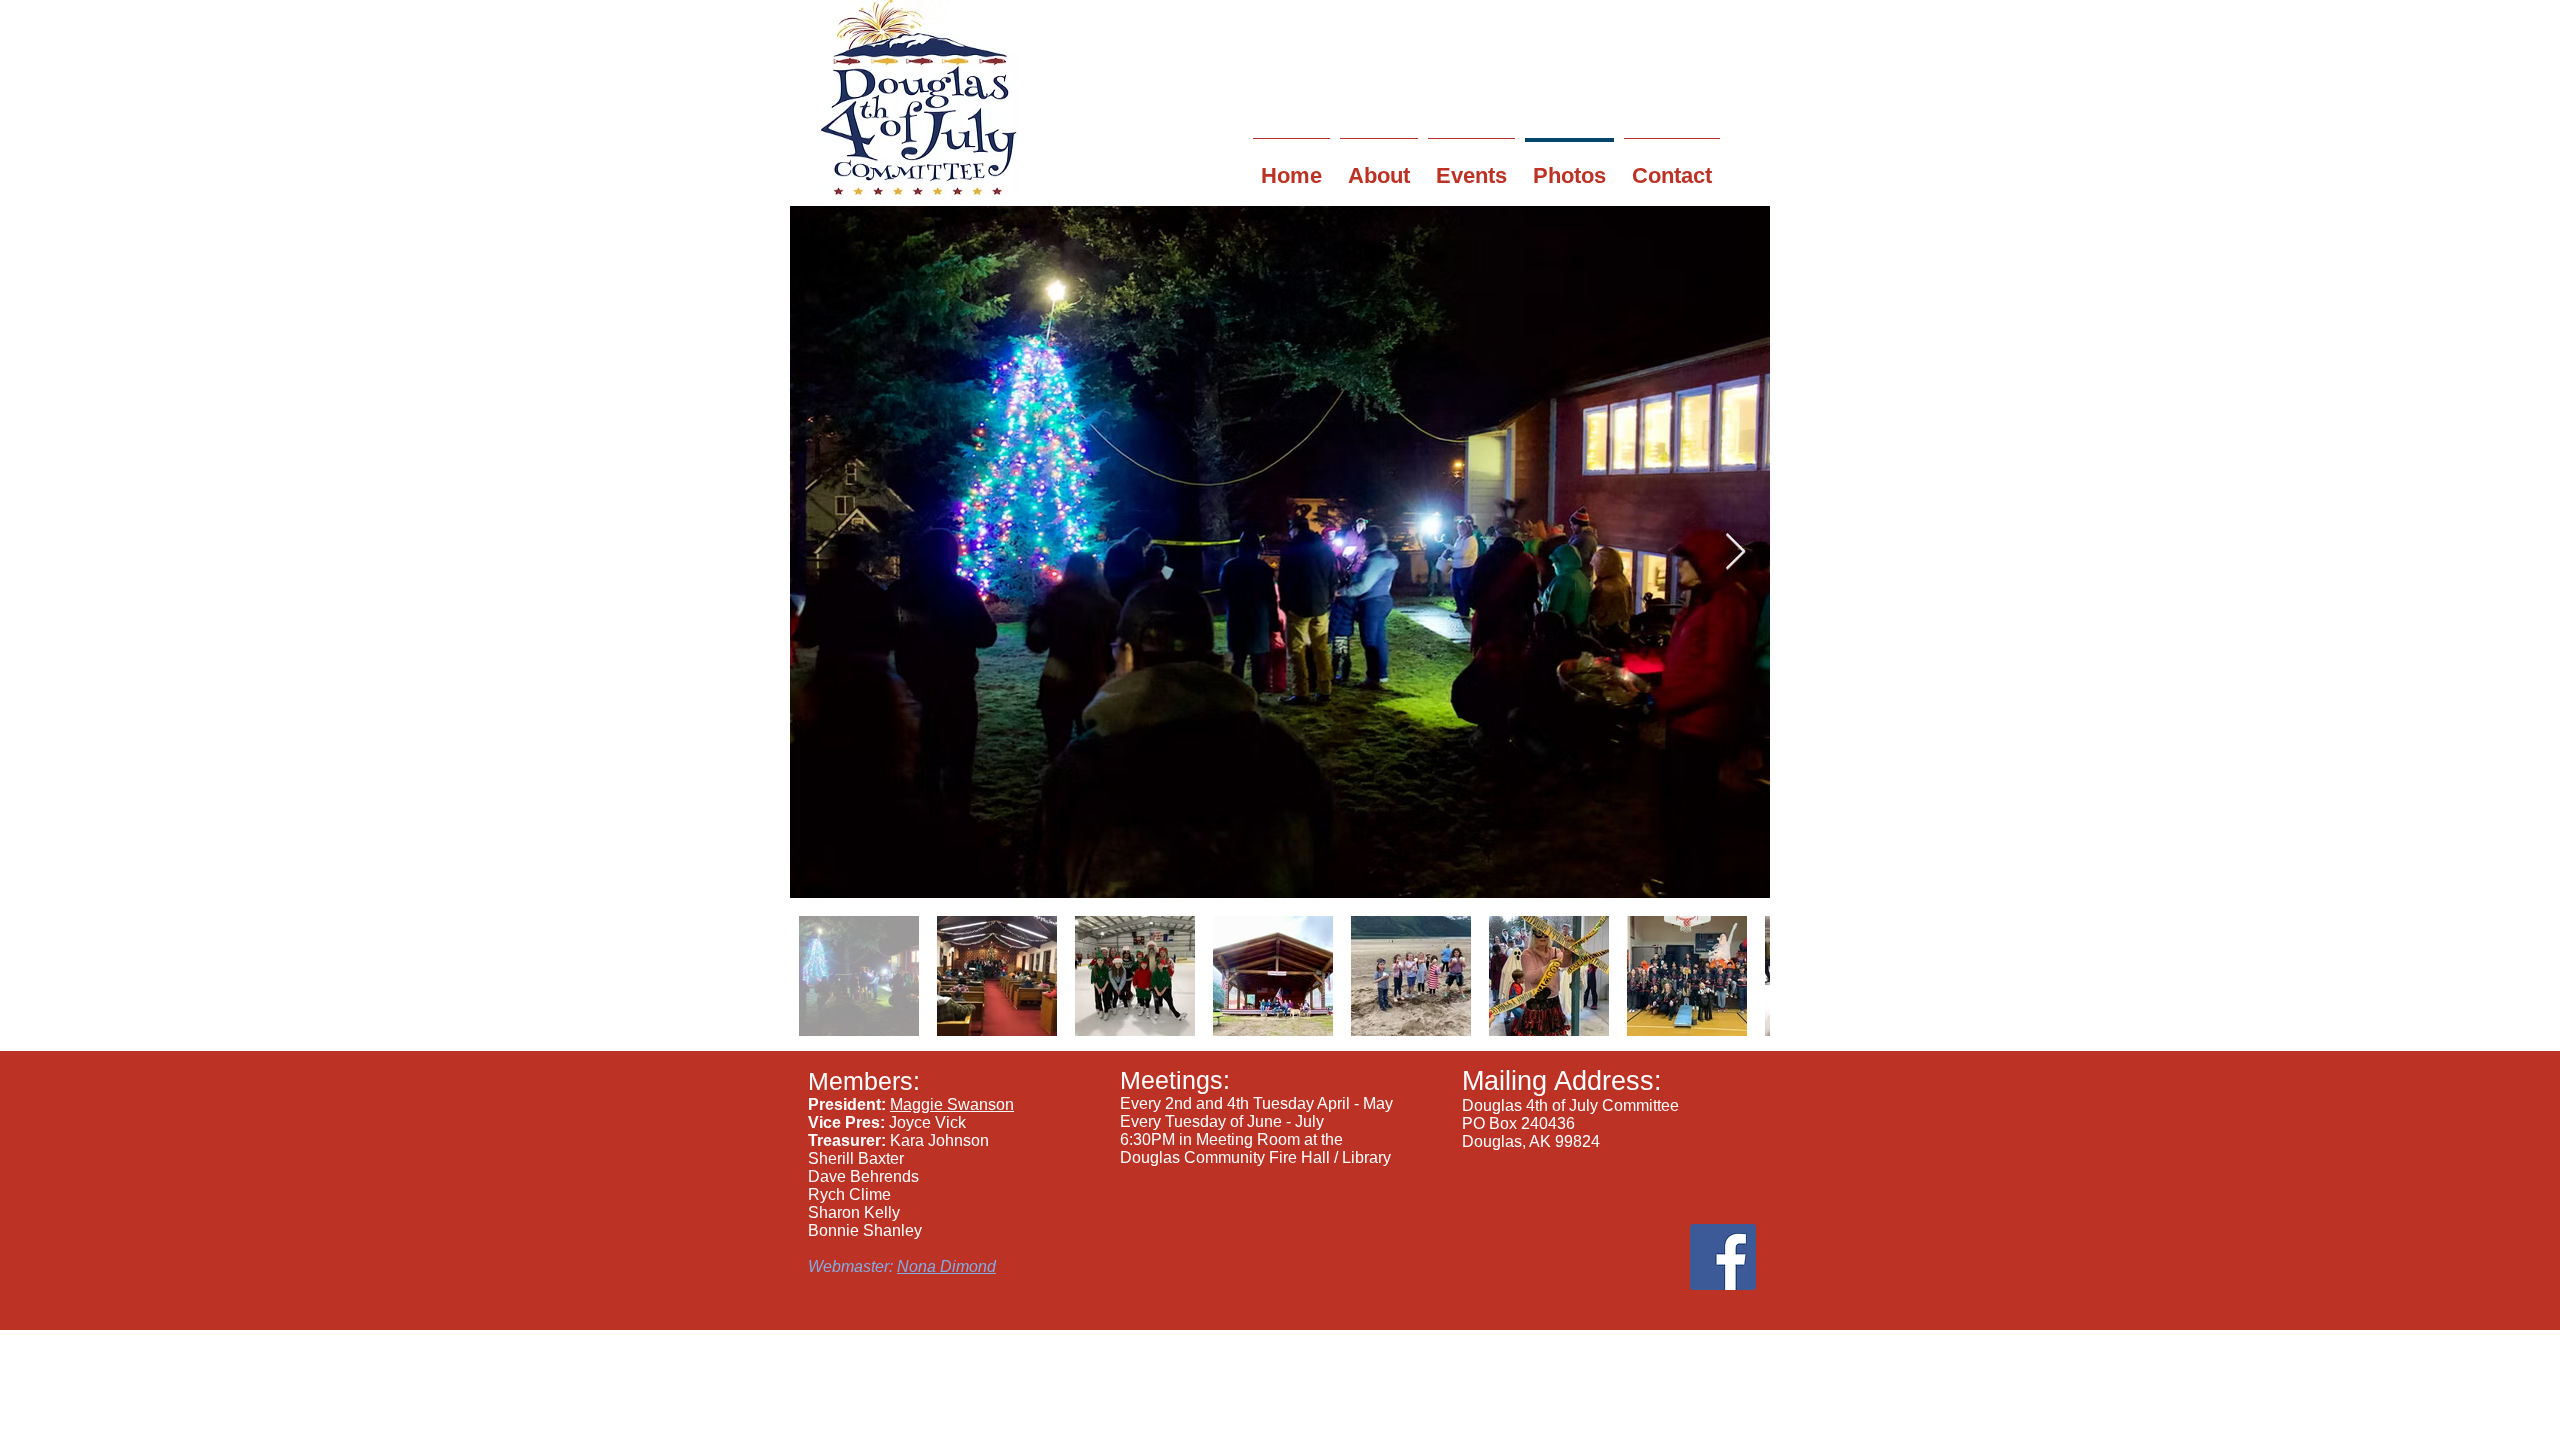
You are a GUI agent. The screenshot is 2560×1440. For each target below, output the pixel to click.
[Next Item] (1735, 552)
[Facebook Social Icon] (1723, 1257)
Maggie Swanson (952, 1104)
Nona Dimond (946, 1266)
